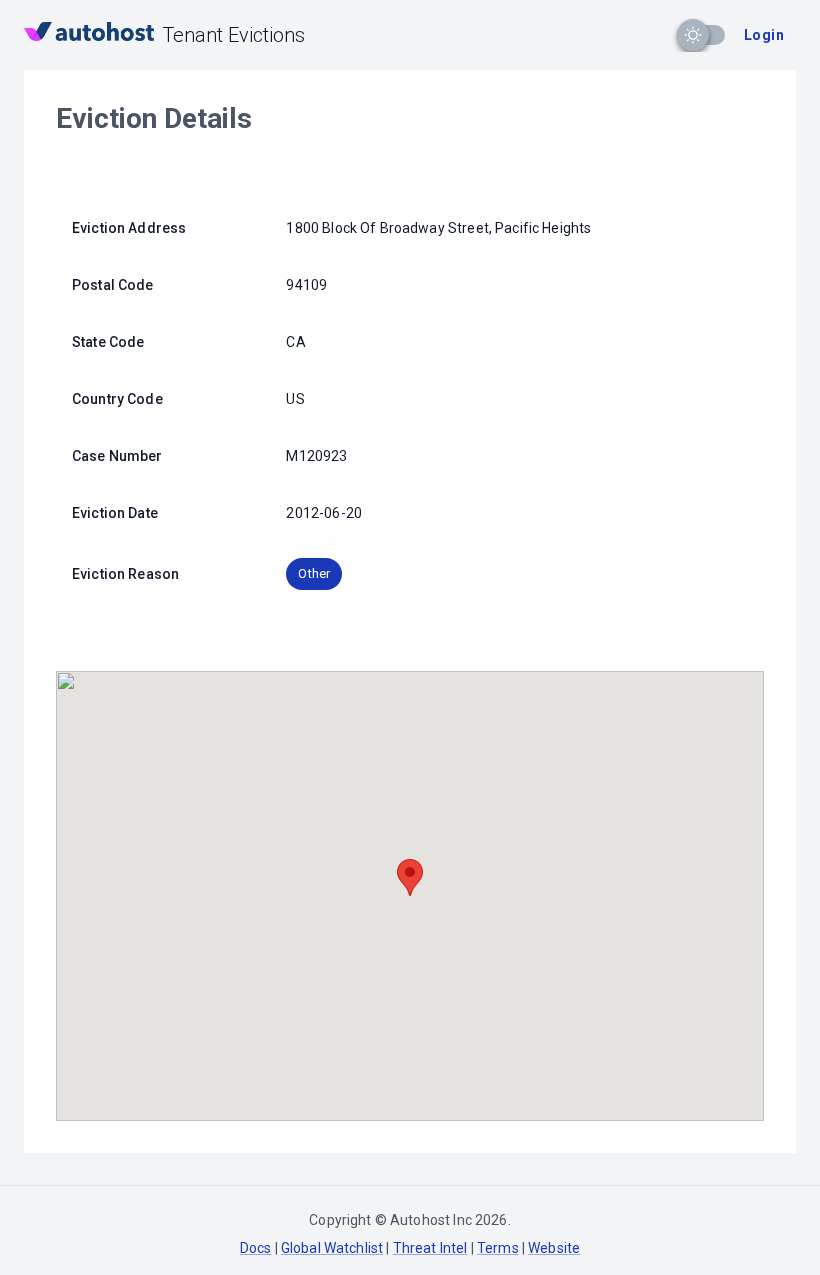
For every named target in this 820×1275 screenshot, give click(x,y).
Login (764, 35)
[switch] (693, 35)
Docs (256, 1248)
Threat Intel (430, 1248)
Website (554, 1248)
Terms (498, 1248)
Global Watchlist (332, 1248)
